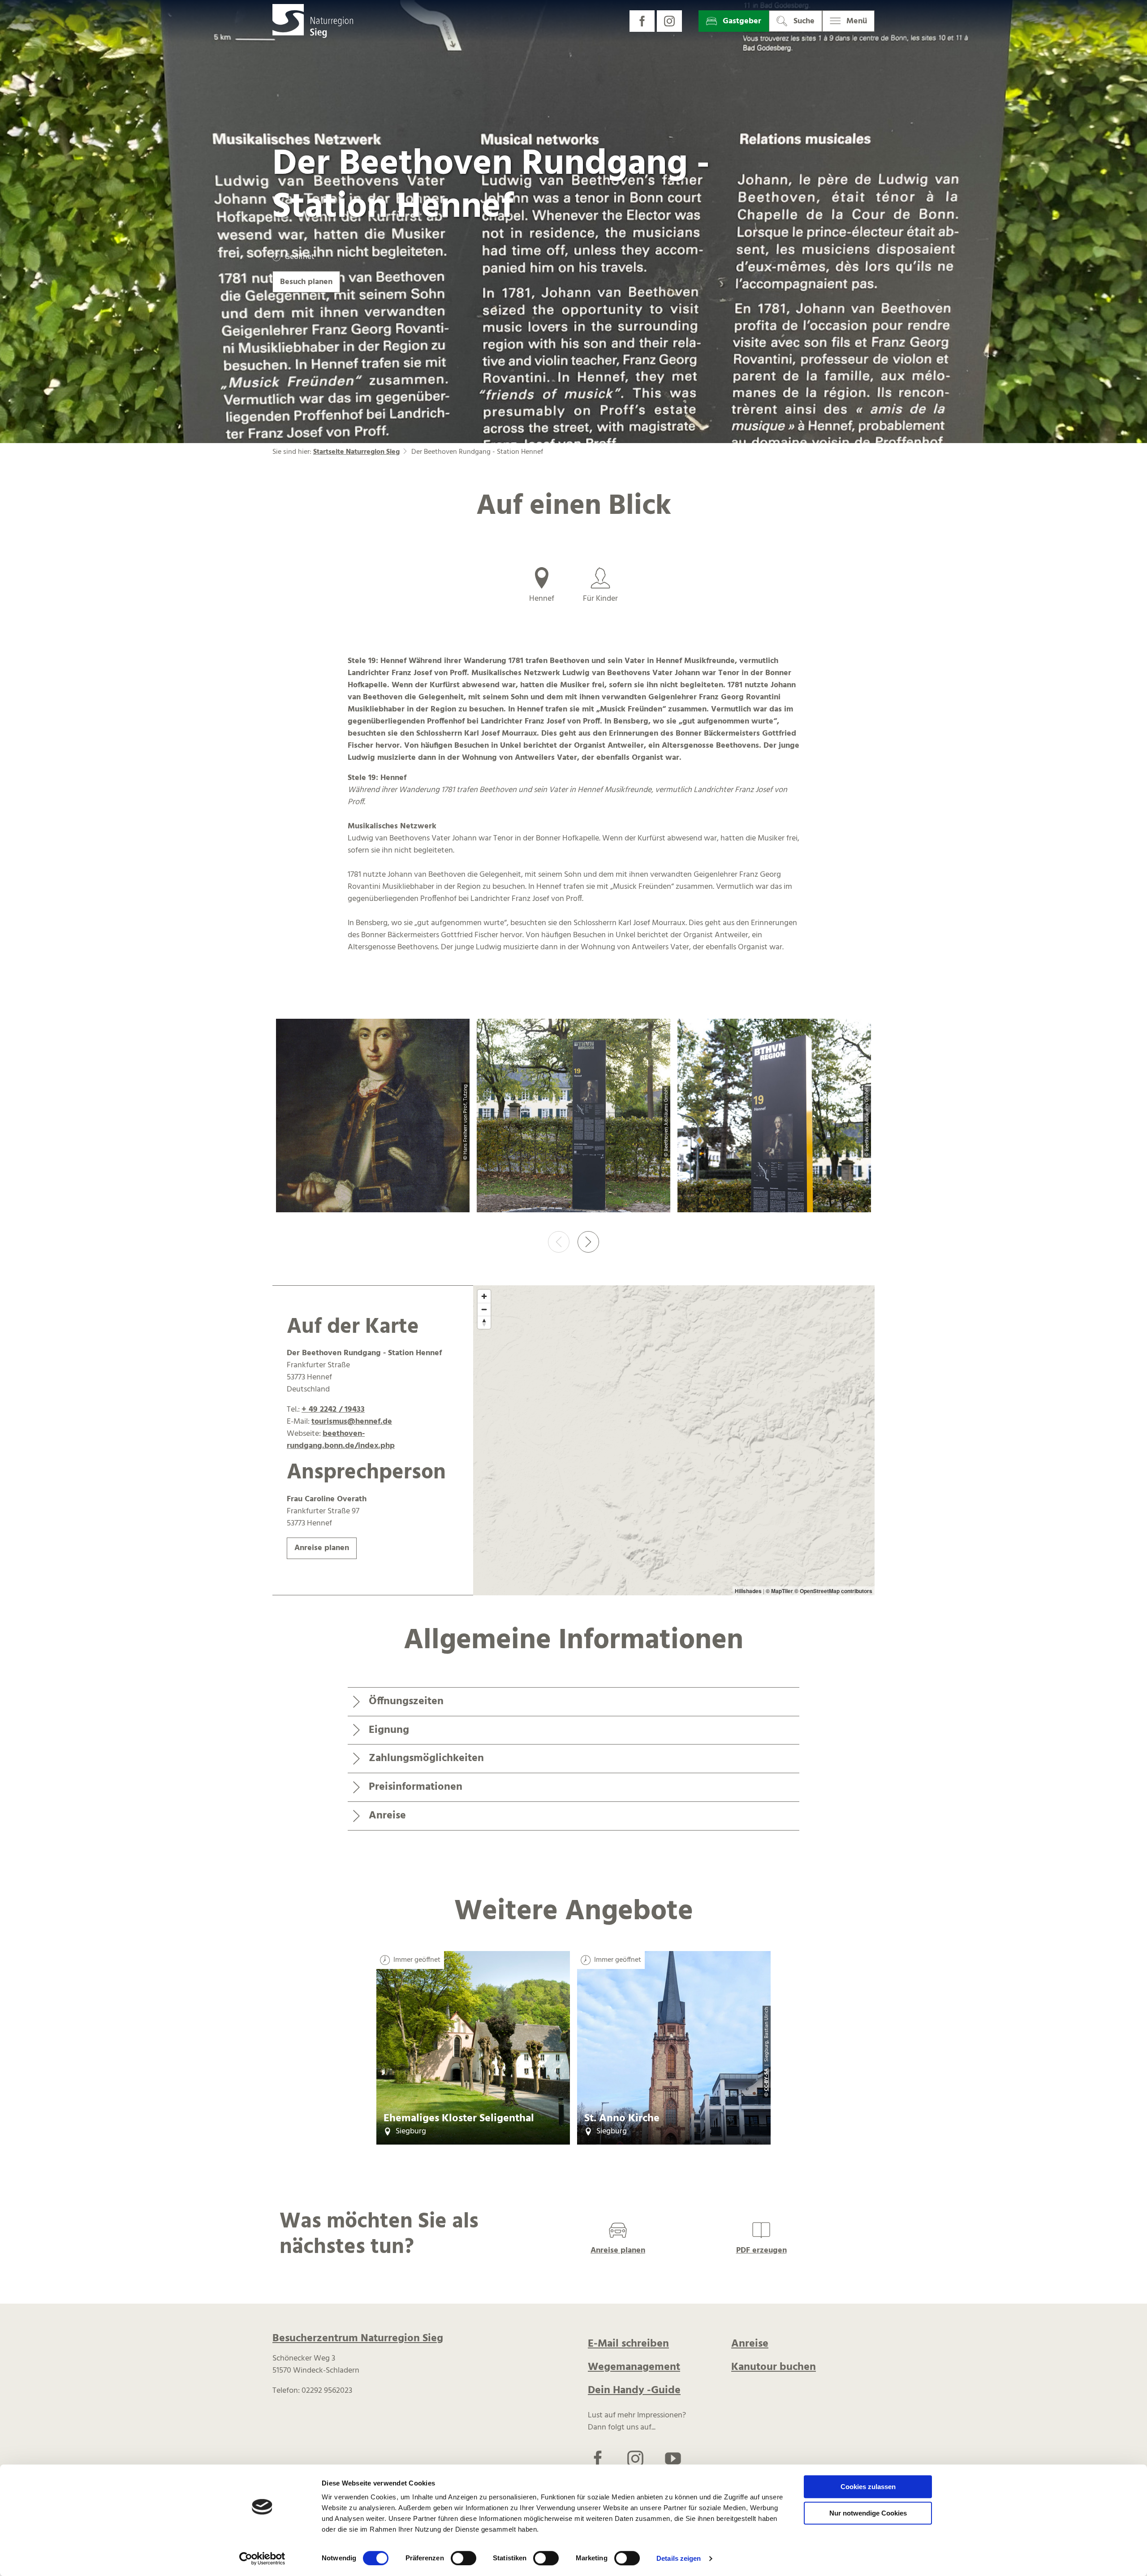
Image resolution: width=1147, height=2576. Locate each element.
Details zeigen (679, 2558)
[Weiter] (588, 1242)
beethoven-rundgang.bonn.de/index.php (341, 1440)
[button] (642, 21)
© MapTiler (779, 1591)
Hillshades (748, 1591)
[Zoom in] (484, 1296)
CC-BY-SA (767, 2080)
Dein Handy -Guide (634, 2391)
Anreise (750, 2344)
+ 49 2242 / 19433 (333, 1410)
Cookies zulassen (868, 2487)
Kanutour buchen (774, 2367)
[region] (674, 1440)
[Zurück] (559, 1242)
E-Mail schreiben (628, 2344)
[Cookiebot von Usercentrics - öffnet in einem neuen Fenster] (262, 2559)
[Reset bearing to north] (484, 1322)
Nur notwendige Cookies (868, 2513)
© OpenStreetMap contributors (833, 1591)
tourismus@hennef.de (352, 1422)
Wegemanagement (634, 2367)
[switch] (464, 2558)
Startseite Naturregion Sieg (356, 452)
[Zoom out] (484, 1309)
